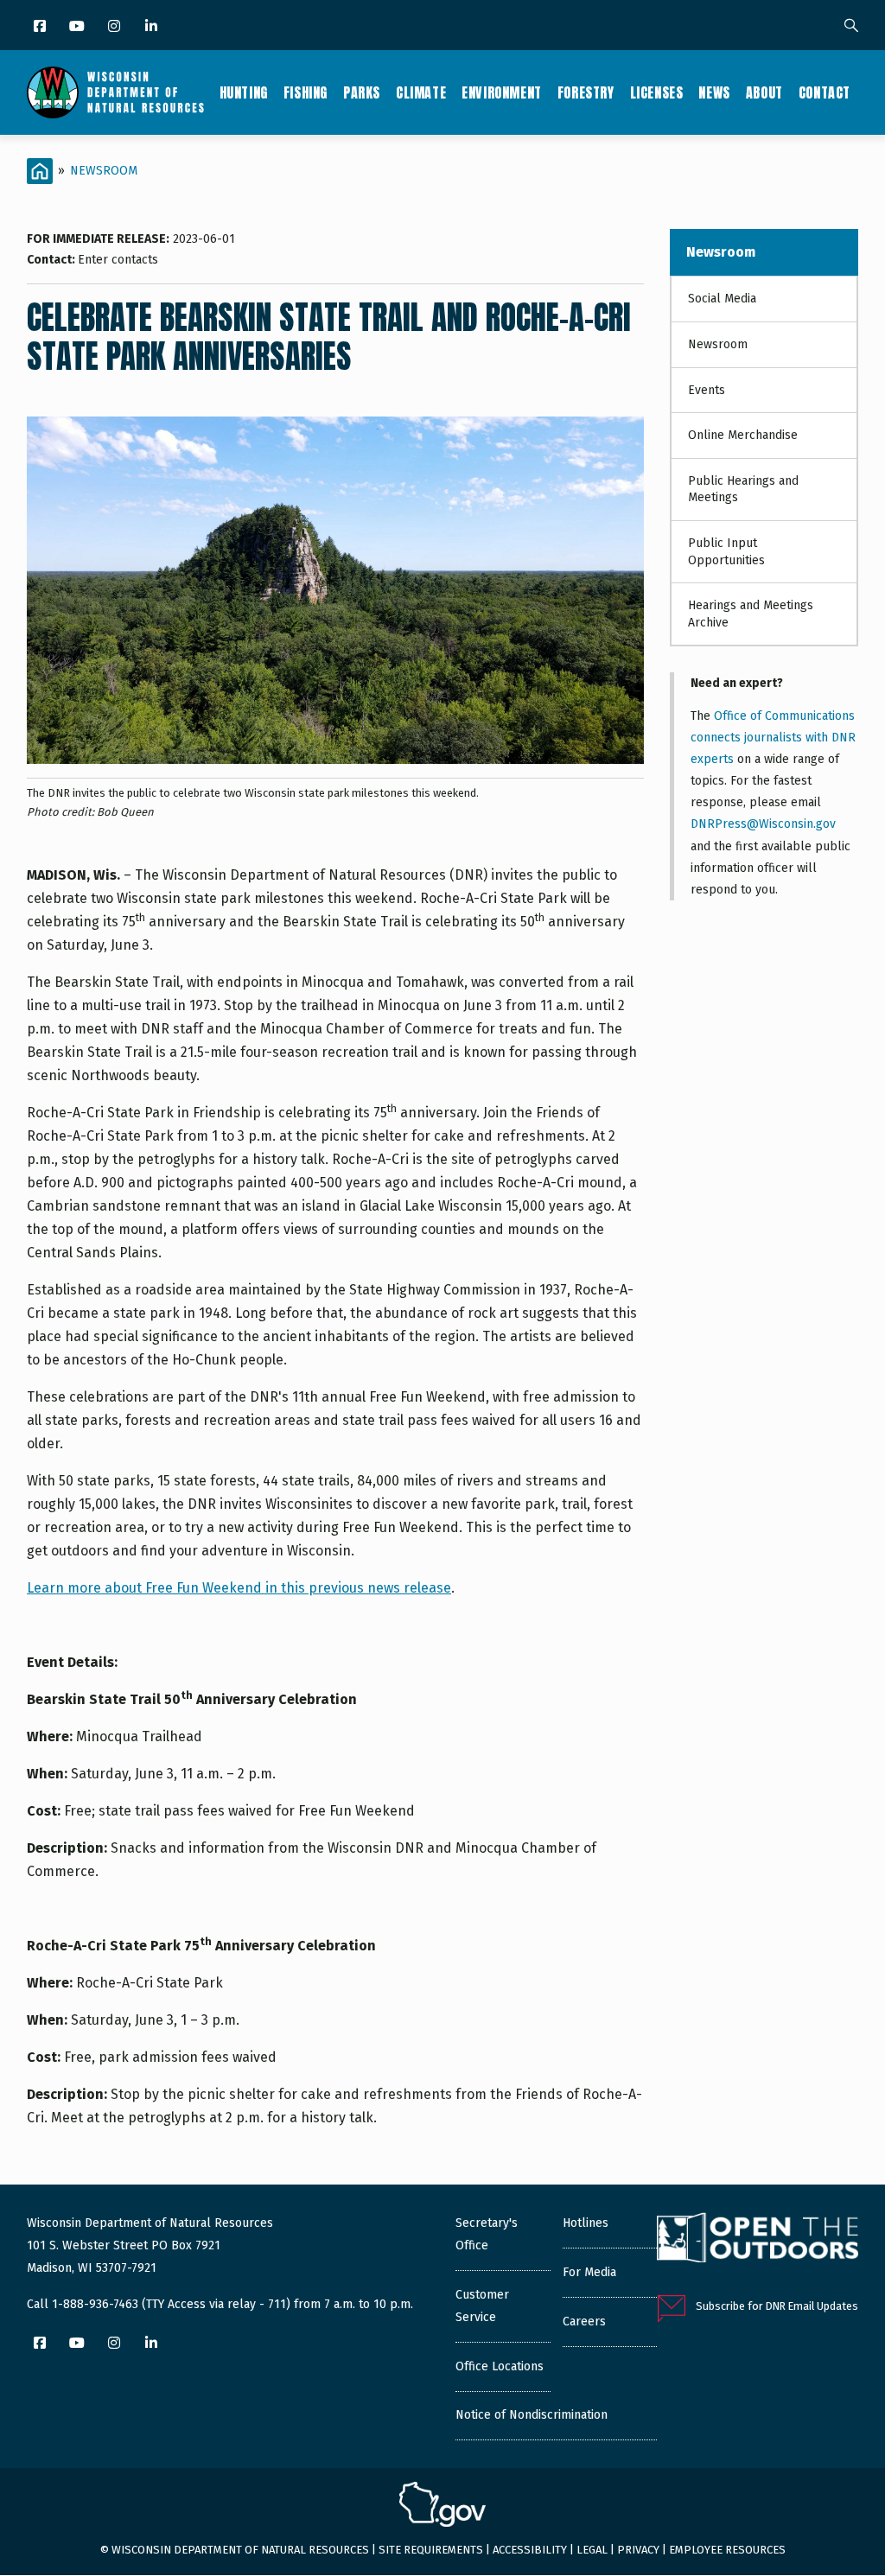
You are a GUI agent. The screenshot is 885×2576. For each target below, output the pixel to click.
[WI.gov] (442, 2507)
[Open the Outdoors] (758, 2240)
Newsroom (104, 171)
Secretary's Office (487, 2234)
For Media (589, 2272)
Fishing (306, 92)
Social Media (722, 299)
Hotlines (586, 2223)
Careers (584, 2322)
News (714, 92)
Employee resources (727, 2550)
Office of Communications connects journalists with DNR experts (773, 738)
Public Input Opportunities (726, 552)
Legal (592, 2550)
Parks (362, 92)
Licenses (657, 92)
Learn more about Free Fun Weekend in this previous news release (239, 1588)
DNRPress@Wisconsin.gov (763, 824)
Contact (825, 92)
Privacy (638, 2550)
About (764, 92)
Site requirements (431, 2550)
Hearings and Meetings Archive (751, 614)
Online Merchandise (743, 435)
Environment (502, 92)
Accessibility (530, 2550)
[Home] (115, 92)
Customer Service (482, 2306)
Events (707, 390)
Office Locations (500, 2366)
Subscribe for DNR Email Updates (777, 2306)
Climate (421, 92)
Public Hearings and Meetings (743, 490)
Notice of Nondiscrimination (532, 2415)
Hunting (244, 92)
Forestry (586, 92)
